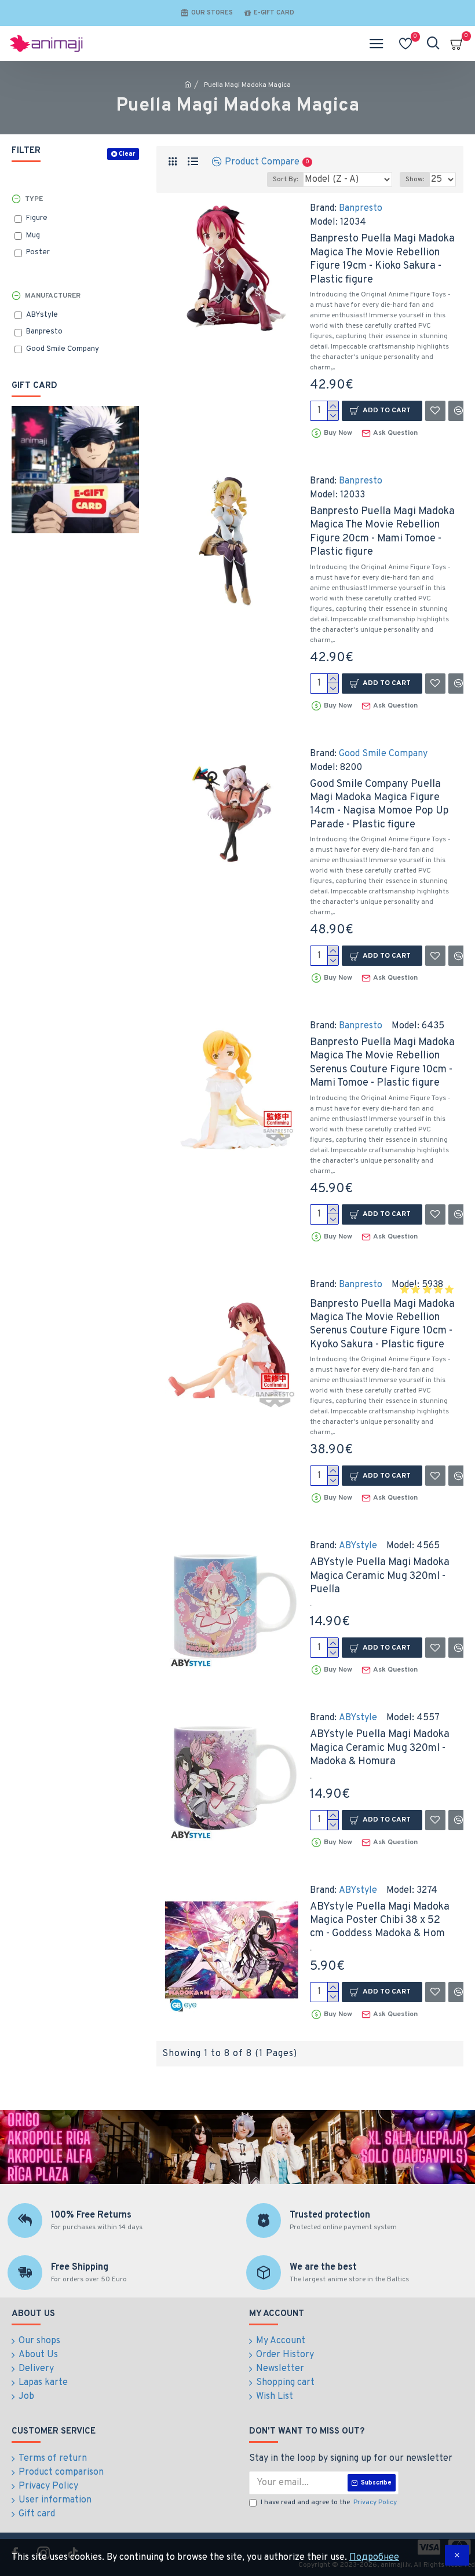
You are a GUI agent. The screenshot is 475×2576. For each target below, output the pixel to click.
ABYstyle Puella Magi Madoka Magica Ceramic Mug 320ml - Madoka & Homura (380, 1748)
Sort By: (285, 179)
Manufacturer (53, 296)
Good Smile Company (383, 754)
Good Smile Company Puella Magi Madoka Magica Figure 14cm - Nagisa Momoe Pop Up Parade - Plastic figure (379, 805)
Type (34, 199)
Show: (415, 179)
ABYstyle (358, 1546)
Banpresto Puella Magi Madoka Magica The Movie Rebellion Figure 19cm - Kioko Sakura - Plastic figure (382, 259)
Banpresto (361, 208)
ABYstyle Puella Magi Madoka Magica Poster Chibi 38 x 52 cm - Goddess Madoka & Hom (380, 1921)
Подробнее (374, 2557)
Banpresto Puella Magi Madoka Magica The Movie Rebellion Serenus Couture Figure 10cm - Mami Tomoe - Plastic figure (382, 1063)
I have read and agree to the (329, 2502)
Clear (127, 154)
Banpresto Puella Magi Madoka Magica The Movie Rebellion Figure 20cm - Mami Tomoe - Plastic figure (382, 532)
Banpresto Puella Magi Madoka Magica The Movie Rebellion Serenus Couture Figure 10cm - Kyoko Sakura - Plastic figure (382, 1324)
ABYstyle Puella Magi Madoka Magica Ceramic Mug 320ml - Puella (380, 1576)
